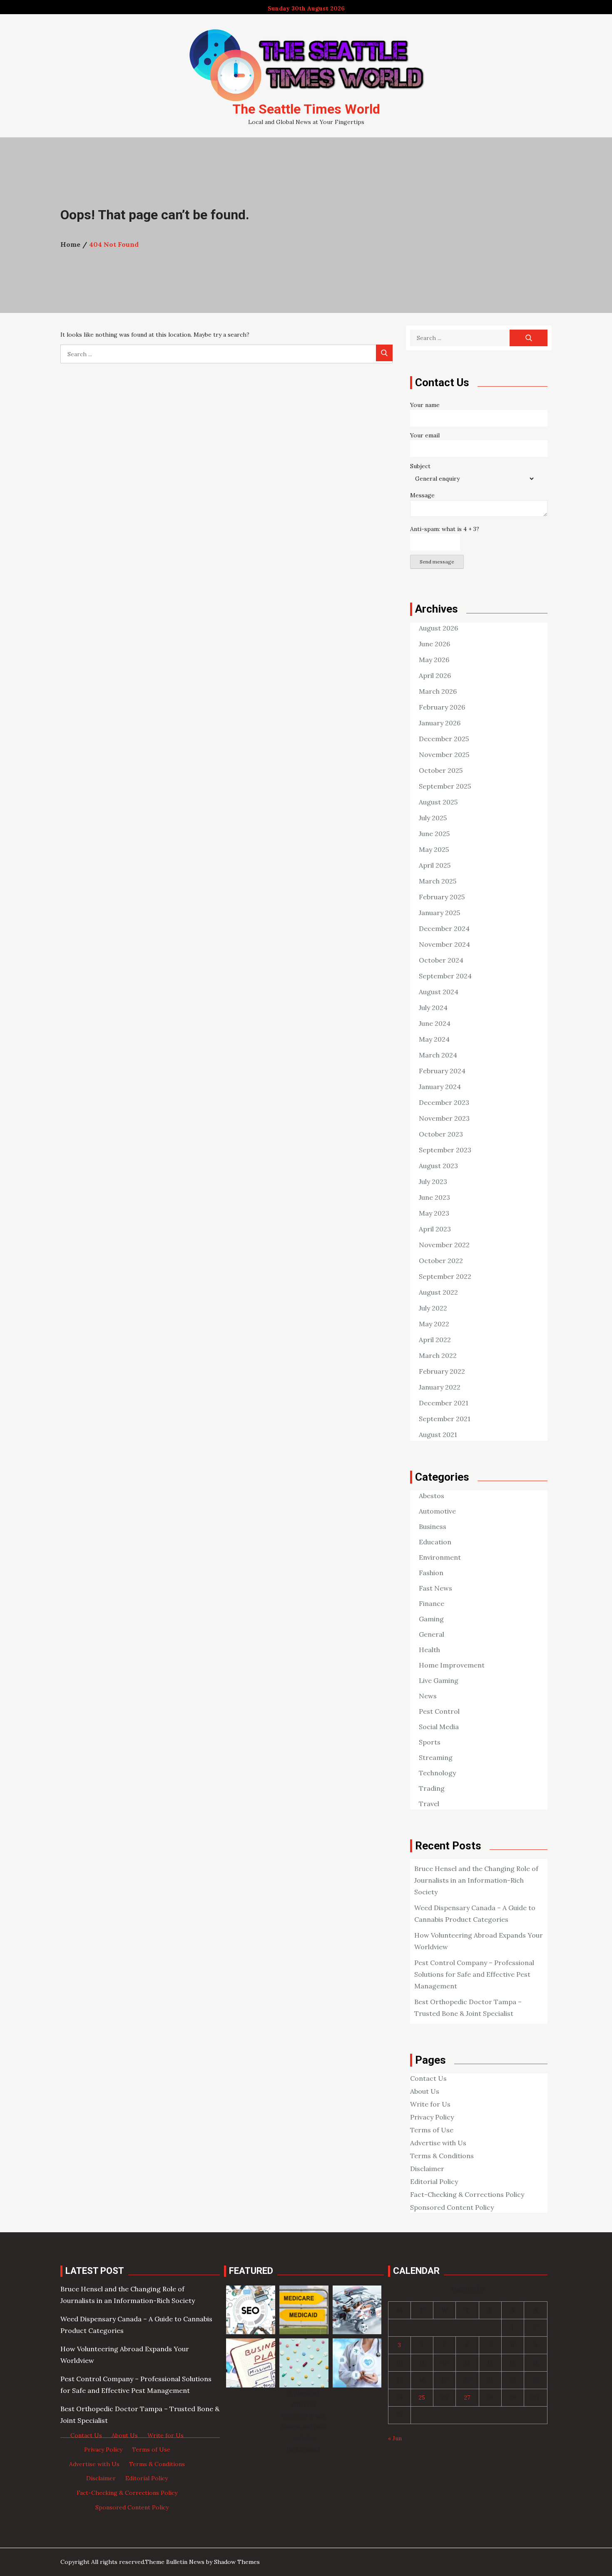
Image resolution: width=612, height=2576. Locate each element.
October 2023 (441, 1134)
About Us (425, 2091)
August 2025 (438, 802)
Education (435, 1542)
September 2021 (445, 1419)
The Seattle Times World (306, 109)
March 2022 (438, 1355)
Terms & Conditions (442, 2156)
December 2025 (444, 739)
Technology (437, 1773)
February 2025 (442, 897)
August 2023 (438, 1166)
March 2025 (438, 881)
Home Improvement (452, 1665)
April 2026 (435, 675)
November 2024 (444, 944)
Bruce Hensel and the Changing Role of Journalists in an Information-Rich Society (476, 1880)
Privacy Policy (432, 2117)
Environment (440, 1557)
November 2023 (444, 1118)
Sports (430, 1742)
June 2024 (435, 1023)
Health (429, 1650)
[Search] (384, 353)
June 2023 (434, 1197)
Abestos (432, 1496)
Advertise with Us (438, 2143)
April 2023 (435, 1229)
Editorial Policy (434, 2181)
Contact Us (428, 2078)
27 (467, 2397)
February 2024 (442, 1071)
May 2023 (434, 1213)
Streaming (436, 1757)
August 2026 (438, 628)
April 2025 (435, 865)
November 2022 (444, 1245)
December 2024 (444, 928)
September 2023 (445, 1150)
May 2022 (434, 1324)
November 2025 (444, 754)
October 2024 (441, 960)
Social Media (439, 1727)
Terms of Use (432, 2130)
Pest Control (439, 1711)
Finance (432, 1603)
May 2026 (434, 660)
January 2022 (440, 1387)
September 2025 (445, 786)
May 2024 (434, 1039)
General (432, 1634)
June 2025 (434, 834)
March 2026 (438, 691)
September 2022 (445, 1276)
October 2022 (441, 1261)
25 (422, 2397)
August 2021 (438, 1434)
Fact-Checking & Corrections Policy (467, 2194)
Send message (437, 562)
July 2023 (433, 1181)
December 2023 (444, 1102)
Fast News (435, 1588)
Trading (432, 1788)
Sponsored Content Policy (452, 2207)
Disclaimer (427, 2169)
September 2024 (445, 976)
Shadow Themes (237, 2562)
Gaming (431, 1619)
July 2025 (433, 818)
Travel (429, 1804)
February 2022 (442, 1371)
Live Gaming (439, 1680)
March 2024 (438, 1055)
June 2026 (434, 644)
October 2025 (441, 770)
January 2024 (440, 1087)
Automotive (437, 1511)
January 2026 (440, 723)
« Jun (395, 2438)
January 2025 (439, 913)
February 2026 (442, 707)
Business (433, 1526)
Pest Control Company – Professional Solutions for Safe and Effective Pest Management (474, 1974)
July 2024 (433, 1008)
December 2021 (444, 1403)
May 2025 (434, 849)
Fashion (431, 1573)
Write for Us (430, 2104)
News (428, 1696)
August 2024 (439, 992)
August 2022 (438, 1292)
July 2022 (433, 1308)
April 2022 (435, 1340)
